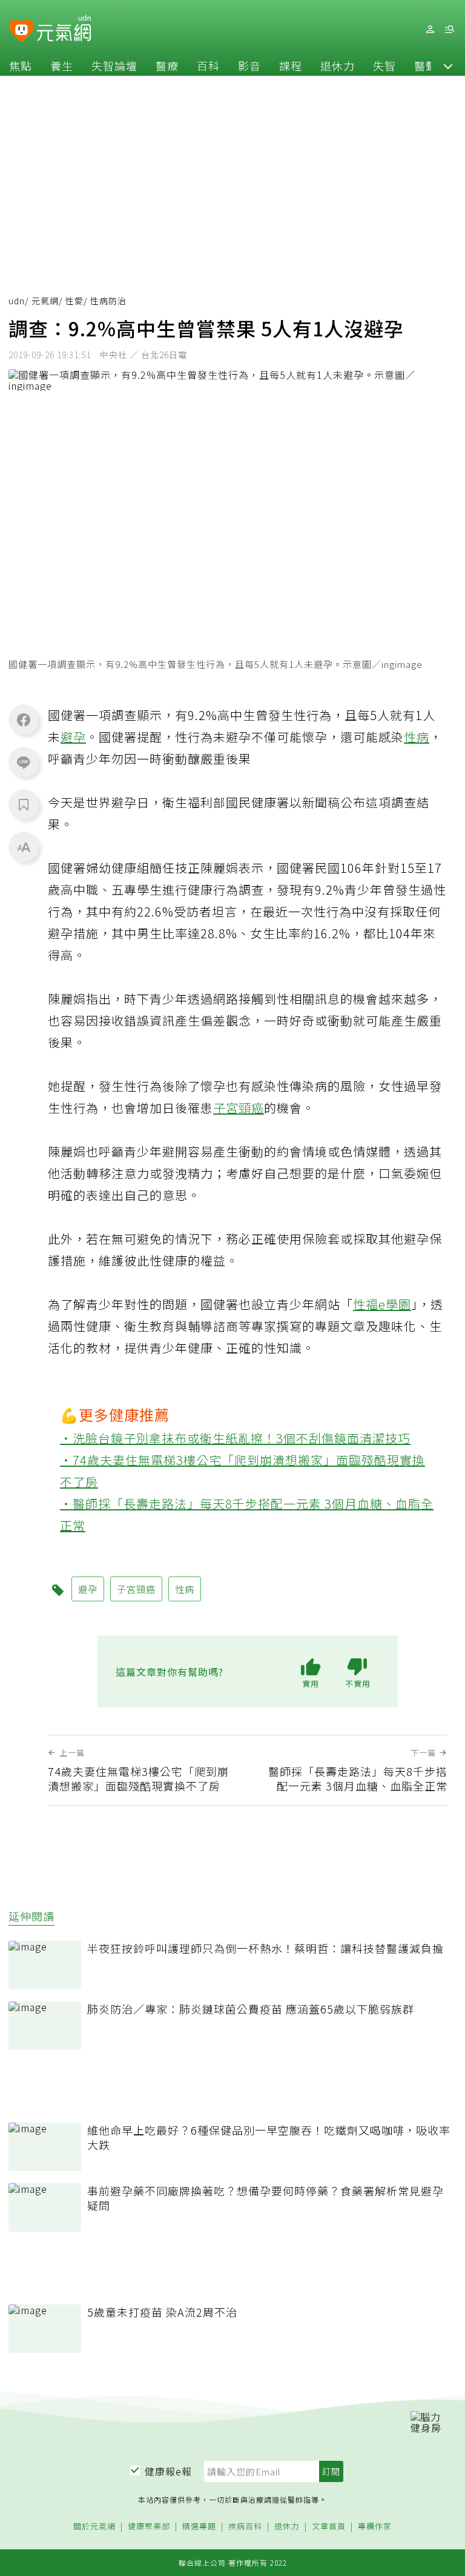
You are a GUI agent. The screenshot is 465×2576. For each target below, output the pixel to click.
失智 (384, 65)
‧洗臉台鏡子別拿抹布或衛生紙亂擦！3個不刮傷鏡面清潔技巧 (235, 1438)
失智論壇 (114, 65)
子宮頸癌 (239, 1108)
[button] (448, 65)
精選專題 (199, 2527)
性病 (417, 737)
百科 (208, 65)
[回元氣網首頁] (64, 29)
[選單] (449, 29)
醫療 (167, 65)
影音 (249, 65)
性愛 (74, 301)
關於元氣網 (94, 2527)
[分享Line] (24, 762)
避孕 (73, 737)
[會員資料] (430, 29)
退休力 (338, 65)
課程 (291, 65)
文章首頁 (329, 2527)
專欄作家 (375, 2527)
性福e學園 (382, 1304)
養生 (62, 65)
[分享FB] (24, 719)
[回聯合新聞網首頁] (21, 31)
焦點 (21, 65)
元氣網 (45, 301)
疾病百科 (245, 2527)
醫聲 (426, 65)
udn (17, 301)
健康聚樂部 (149, 2527)
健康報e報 (168, 2471)
